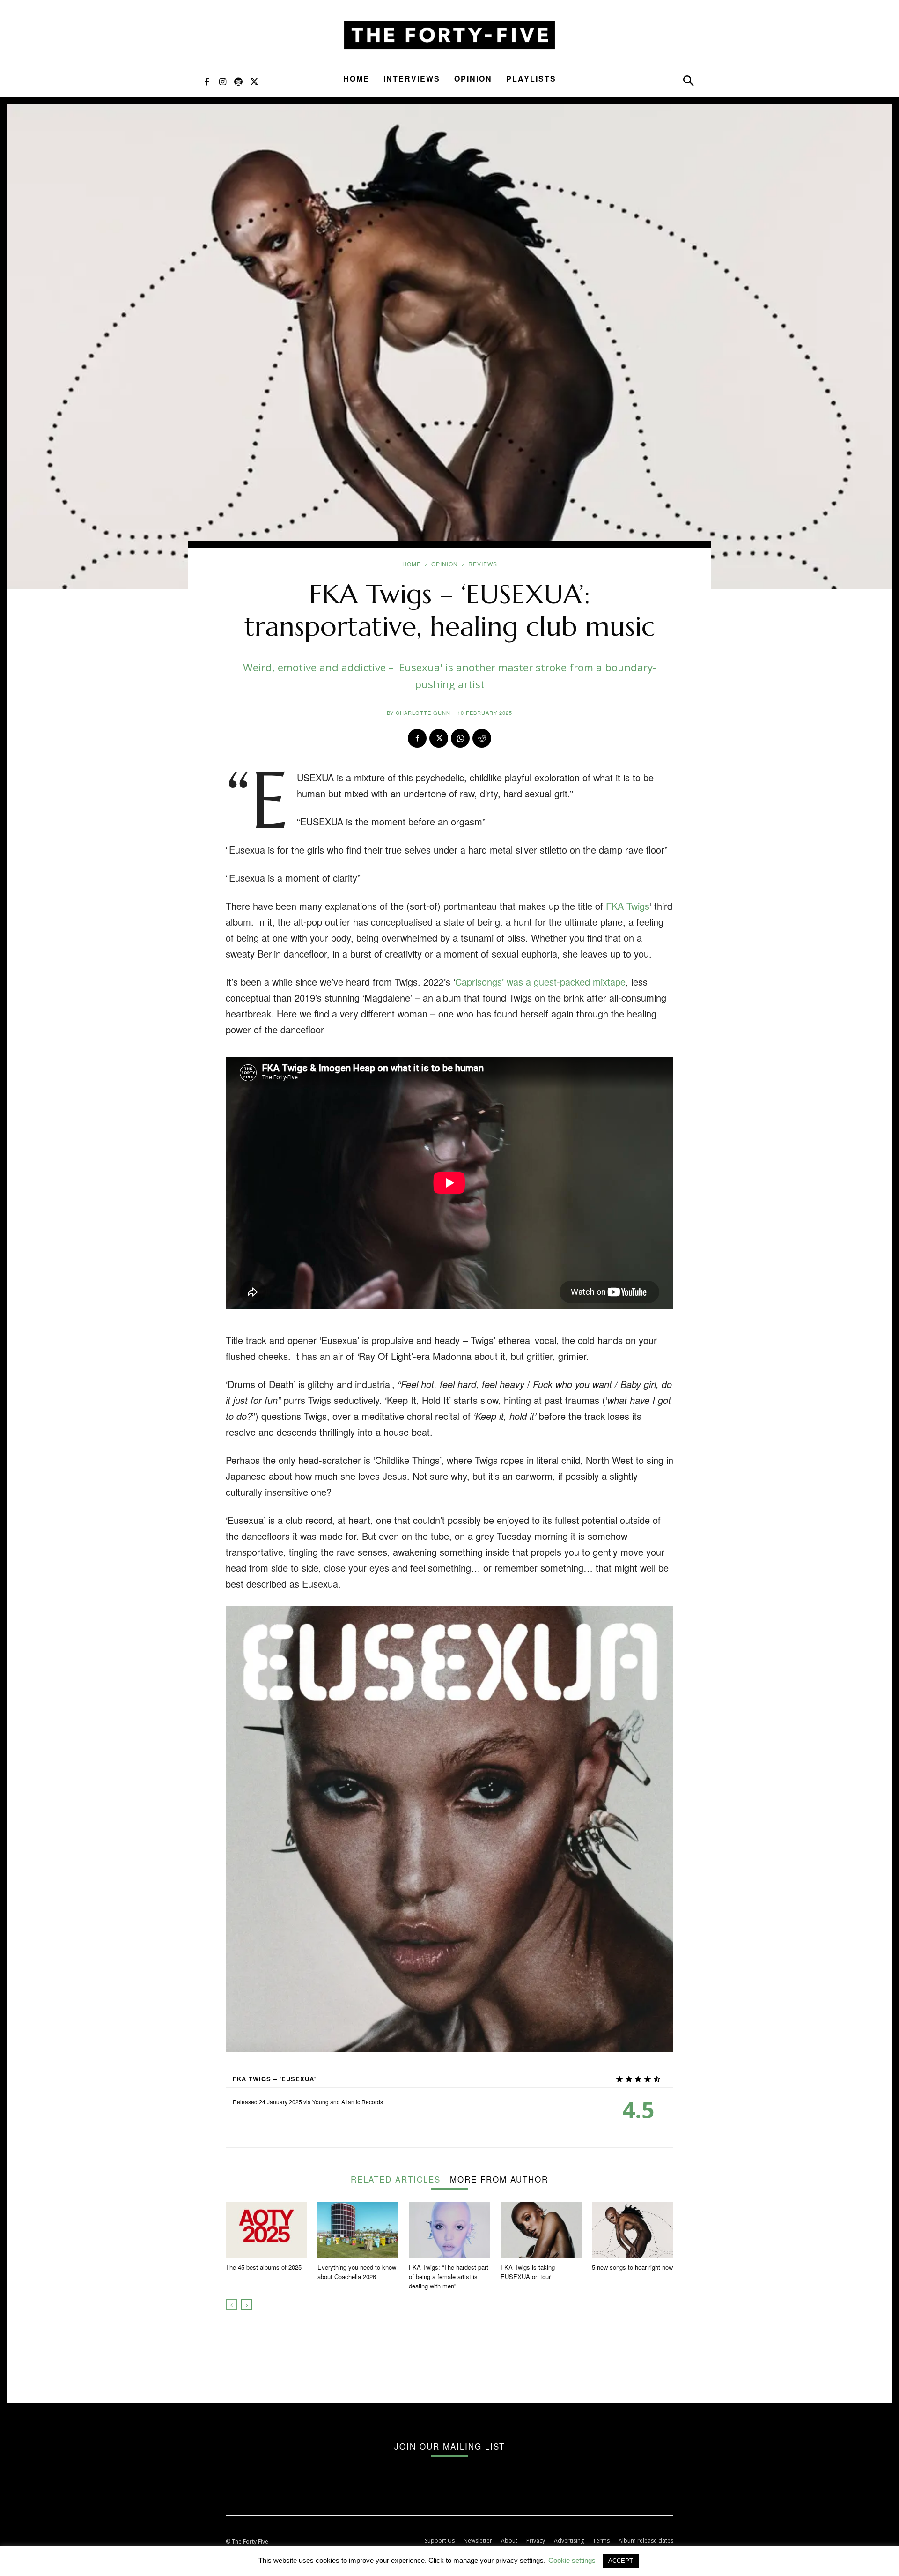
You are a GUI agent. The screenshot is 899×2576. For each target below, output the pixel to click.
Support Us (440, 2541)
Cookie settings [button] (572, 2560)
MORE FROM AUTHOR (499, 2178)
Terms (601, 2541)
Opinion (473, 78)
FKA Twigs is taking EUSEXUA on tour (528, 2272)
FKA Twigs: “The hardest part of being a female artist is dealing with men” (449, 2276)
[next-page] (247, 2305)
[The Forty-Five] (449, 35)
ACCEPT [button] (621, 2561)
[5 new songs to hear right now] (633, 2230)
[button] (688, 83)
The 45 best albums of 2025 (264, 2267)
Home (356, 78)
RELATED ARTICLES (396, 2178)
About (509, 2541)
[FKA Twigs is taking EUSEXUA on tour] (541, 2230)
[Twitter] (254, 81)
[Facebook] (206, 81)
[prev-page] (232, 2305)
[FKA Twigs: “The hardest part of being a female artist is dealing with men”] (449, 2230)
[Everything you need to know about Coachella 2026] (358, 2230)
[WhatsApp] (460, 738)
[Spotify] (238, 81)
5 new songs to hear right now (632, 2267)
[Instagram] (222, 81)
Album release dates (646, 2541)
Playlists (531, 78)
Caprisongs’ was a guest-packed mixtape (540, 982)
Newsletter (478, 2541)
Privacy (536, 2541)
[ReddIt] (482, 738)
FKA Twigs (628, 906)
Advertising (569, 2541)
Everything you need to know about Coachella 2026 (357, 2272)
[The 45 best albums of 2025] (266, 2230)
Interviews (412, 78)
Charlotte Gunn (423, 713)
